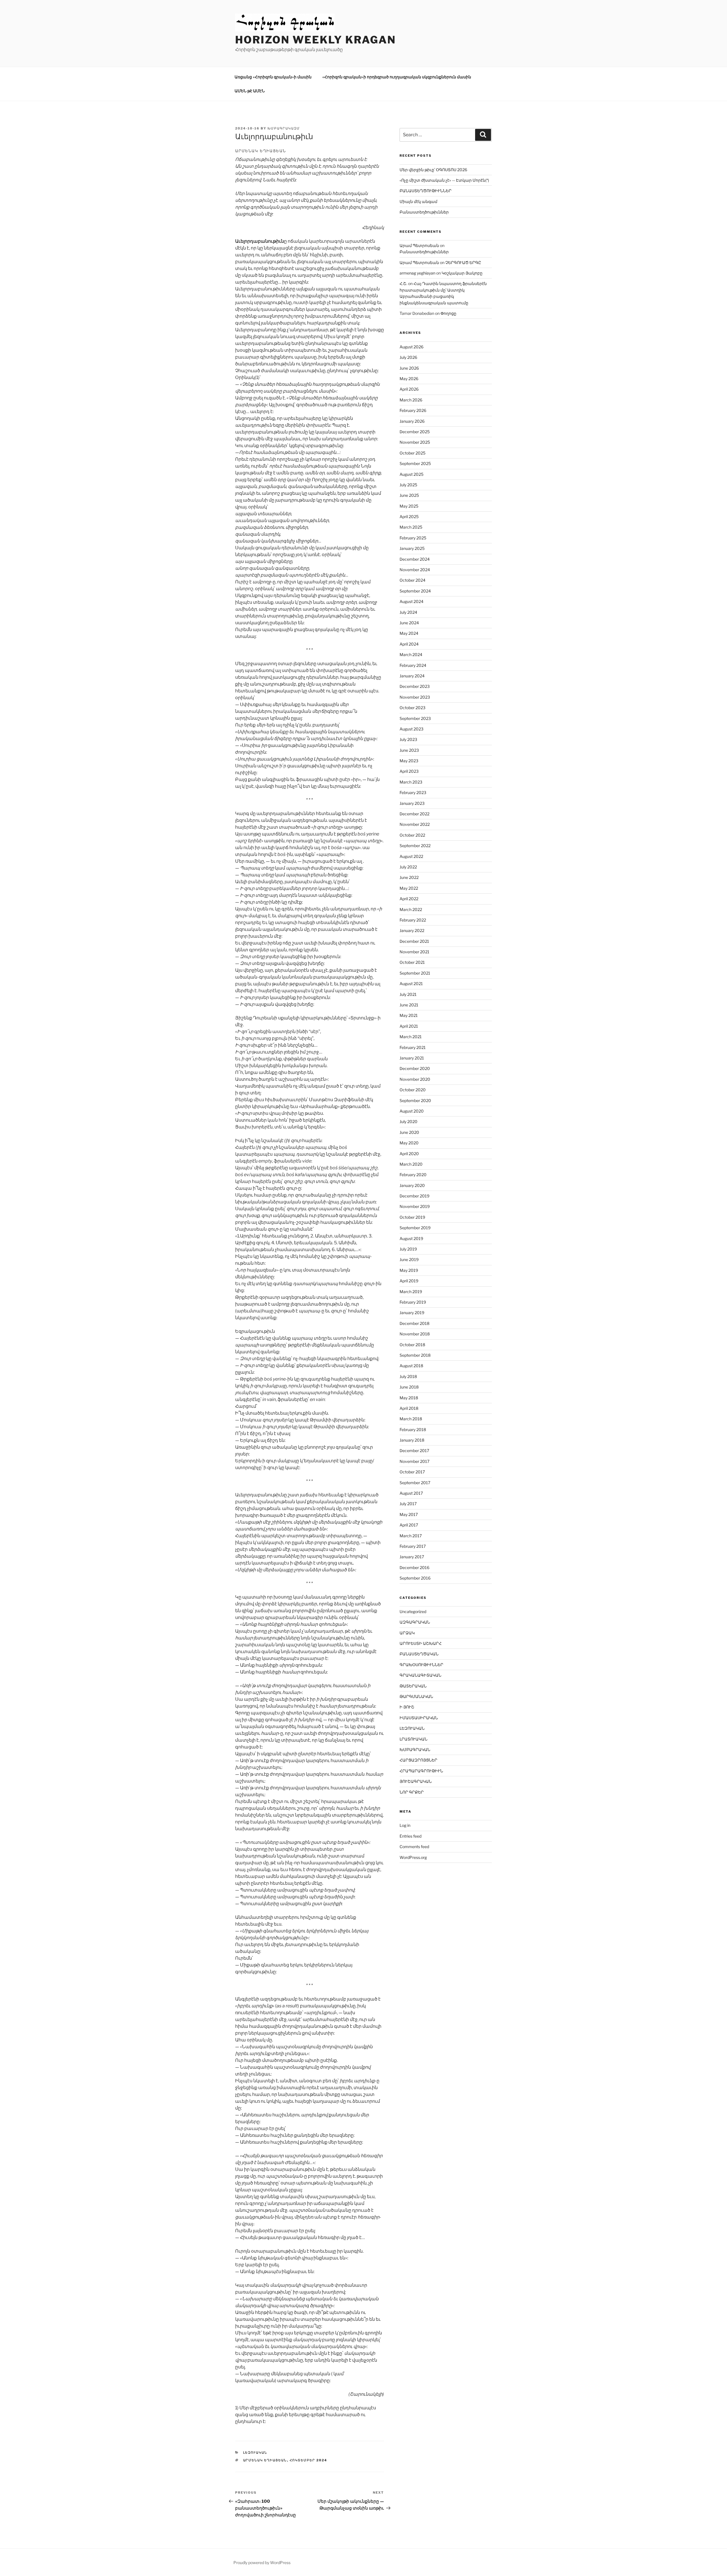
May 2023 (409, 761)
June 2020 (409, 1132)
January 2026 (412, 421)
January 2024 (412, 676)
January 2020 (412, 1185)
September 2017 (415, 1483)
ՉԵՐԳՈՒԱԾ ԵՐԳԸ (463, 262)
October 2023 (412, 708)
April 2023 (409, 771)
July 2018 (408, 1376)
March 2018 (411, 1419)
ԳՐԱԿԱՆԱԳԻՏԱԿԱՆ (420, 1675)
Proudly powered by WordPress (262, 2563)
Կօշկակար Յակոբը (462, 273)
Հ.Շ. (403, 283)
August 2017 (411, 1493)
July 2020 (409, 1121)
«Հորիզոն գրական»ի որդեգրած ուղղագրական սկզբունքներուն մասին (397, 77)
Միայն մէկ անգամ (418, 201)
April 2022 (409, 899)
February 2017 (413, 1546)
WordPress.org (413, 1857)
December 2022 (414, 814)
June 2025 (409, 495)
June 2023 (409, 750)
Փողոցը (448, 313)
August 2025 (411, 474)
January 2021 (412, 1058)
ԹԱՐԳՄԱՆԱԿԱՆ (416, 1696)
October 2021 (412, 962)
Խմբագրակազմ (284, 128)
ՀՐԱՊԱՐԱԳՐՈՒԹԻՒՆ (421, 1771)
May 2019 (409, 1270)
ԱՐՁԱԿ (407, 1633)
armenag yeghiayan (417, 273)
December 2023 (415, 686)
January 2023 (412, 803)
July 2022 (408, 867)
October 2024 (412, 580)
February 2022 (413, 920)
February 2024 (413, 665)
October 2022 (412, 835)
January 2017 (412, 1557)
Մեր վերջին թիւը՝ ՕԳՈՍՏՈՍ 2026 (433, 170)
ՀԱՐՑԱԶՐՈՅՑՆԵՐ (418, 1760)
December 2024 (415, 559)
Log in (405, 1825)
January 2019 (412, 1313)
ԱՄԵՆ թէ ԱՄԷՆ (250, 91)
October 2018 (412, 1345)
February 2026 (413, 410)
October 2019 (412, 1217)
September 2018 (415, 1355)
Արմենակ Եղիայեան (265, 2460)
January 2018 (412, 1440)
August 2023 (411, 729)
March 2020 (411, 1164)
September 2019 (415, 1228)
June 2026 (409, 368)
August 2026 (411, 347)
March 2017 (411, 1536)
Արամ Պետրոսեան (419, 245)
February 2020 (413, 1175)
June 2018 (409, 1387)
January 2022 (412, 930)
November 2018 (415, 1334)
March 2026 (411, 400)
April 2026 (409, 389)
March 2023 (411, 782)
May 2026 (409, 379)
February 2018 (413, 1430)
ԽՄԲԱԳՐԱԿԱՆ (415, 1749)
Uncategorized (413, 1611)
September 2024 (415, 591)
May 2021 (409, 1015)
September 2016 (415, 1578)
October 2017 (412, 1472)
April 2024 (409, 644)
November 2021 (414, 952)
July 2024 (408, 612)
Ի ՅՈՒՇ (407, 1707)
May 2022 (409, 888)
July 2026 (408, 357)
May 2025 (409, 506)
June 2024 (409, 623)
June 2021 (409, 1005)
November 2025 (415, 442)
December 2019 (414, 1196)
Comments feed (414, 1847)
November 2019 (415, 1206)
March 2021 (411, 1037)
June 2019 (409, 1259)
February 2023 (413, 792)
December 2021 (414, 941)
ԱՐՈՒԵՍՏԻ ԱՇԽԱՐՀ (421, 1643)
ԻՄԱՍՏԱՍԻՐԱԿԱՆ (419, 1718)
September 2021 (415, 973)
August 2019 (411, 1238)
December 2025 (415, 432)
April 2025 (409, 517)
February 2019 (413, 1302)
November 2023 (415, 697)
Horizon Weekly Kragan (315, 40)
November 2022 (415, 824)
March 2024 (411, 655)
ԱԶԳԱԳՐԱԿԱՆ (415, 1622)
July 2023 (408, 739)
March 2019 (411, 1292)
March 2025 (411, 527)
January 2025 (412, 548)
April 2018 (409, 1408)
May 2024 (409, 633)
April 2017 (409, 1525)
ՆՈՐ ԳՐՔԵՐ (412, 1792)
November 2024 (415, 570)
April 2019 (409, 1281)
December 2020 (415, 1068)
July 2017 (408, 1504)
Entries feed (410, 1836)
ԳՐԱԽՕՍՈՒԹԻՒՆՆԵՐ (421, 1665)
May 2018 (409, 1398)
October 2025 (412, 453)
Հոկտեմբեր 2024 (309, 2460)
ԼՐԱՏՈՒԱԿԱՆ (413, 1739)
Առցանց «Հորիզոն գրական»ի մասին (273, 77)
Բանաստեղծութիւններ (424, 212)
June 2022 (409, 877)
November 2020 (415, 1079)
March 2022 (411, 909)
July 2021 (408, 994)
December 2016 (414, 1567)
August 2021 (411, 984)
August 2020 (412, 1111)
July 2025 (408, 485)
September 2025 (415, 463)
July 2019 (408, 1249)
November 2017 (414, 1461)
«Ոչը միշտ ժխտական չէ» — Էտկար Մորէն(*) (444, 180)
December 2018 (414, 1323)
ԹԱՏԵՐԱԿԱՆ (413, 1686)
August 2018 (411, 1366)
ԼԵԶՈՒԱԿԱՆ (255, 2453)
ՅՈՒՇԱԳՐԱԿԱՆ (416, 1781)
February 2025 (413, 538)
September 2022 (415, 846)
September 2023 (415, 718)
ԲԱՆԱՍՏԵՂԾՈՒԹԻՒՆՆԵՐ (426, 191)
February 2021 (413, 1047)
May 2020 (409, 1143)
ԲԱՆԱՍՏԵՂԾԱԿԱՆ (419, 1654)
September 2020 (415, 1100)
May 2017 (409, 1514)
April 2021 (409, 1026)
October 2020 (413, 1090)
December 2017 (414, 1451)
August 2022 (411, 856)
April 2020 (409, 1154)
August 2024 (411, 601)
